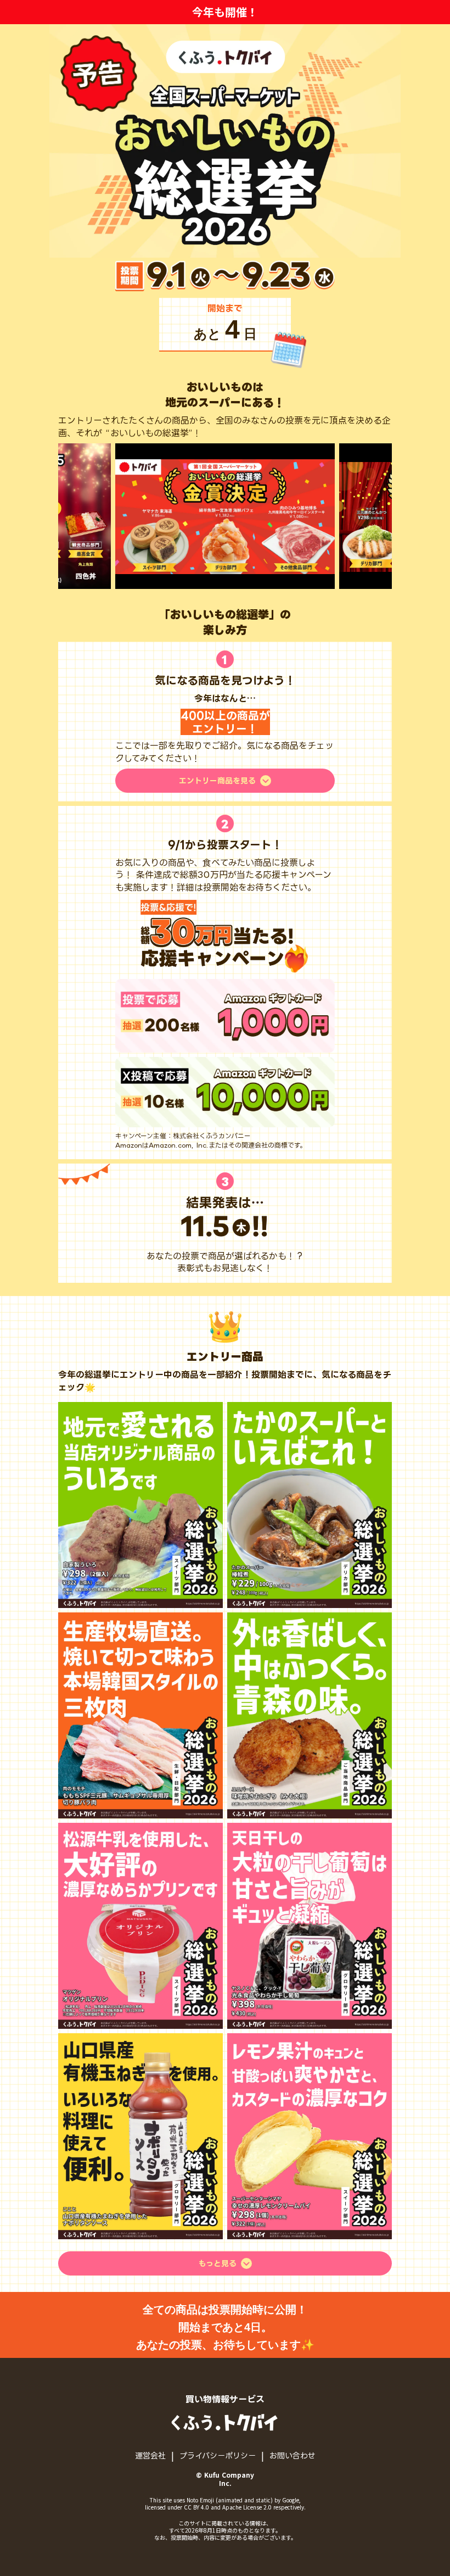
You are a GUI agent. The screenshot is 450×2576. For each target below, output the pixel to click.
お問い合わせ (292, 2455)
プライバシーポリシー (218, 2455)
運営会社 (150, 2455)
